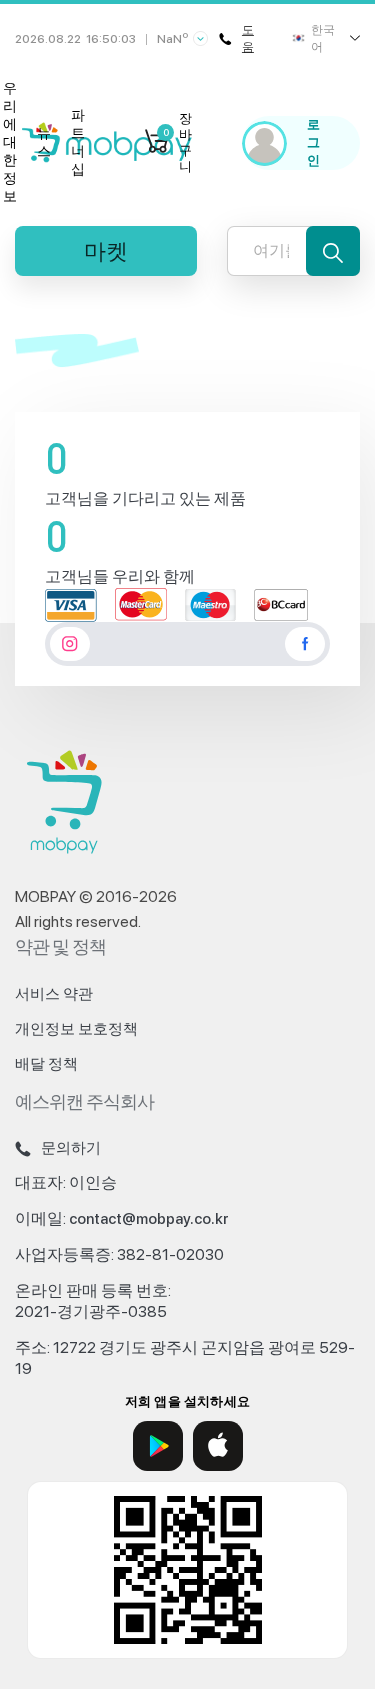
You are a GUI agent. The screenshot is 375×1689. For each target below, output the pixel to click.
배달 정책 (46, 1064)
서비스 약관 (54, 994)
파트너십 (78, 142)
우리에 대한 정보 (10, 142)
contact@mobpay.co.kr (149, 1219)
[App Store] (218, 1446)
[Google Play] (158, 1446)
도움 (248, 38)
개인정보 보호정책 (76, 1029)
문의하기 (71, 1148)
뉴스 (44, 142)
